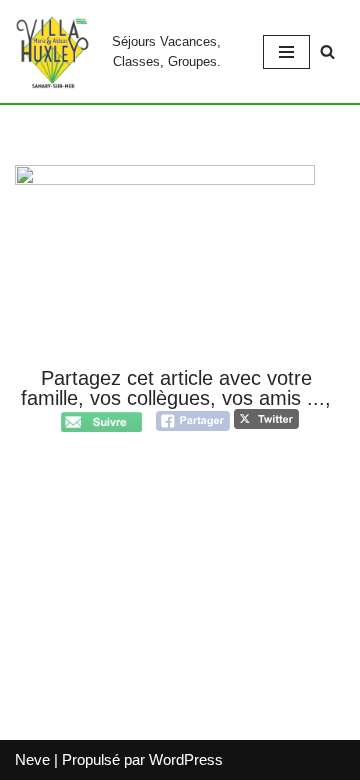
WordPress (186, 759)
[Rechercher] (327, 51)
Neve (32, 759)
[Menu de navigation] (286, 52)
